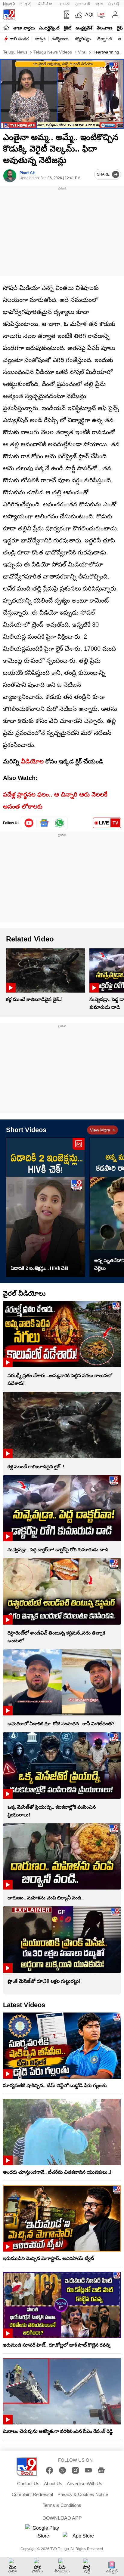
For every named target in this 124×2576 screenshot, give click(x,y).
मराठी (64, 4)
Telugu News (15, 52)
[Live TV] (100, 15)
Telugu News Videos (52, 52)
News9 (9, 4)
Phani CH (28, 173)
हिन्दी (26, 4)
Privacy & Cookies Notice (83, 2494)
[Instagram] (75, 2470)
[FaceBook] (50, 2470)
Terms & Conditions (62, 2505)
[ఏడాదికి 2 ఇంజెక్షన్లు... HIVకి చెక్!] (45, 1207)
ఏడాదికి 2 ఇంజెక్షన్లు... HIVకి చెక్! (40, 1268)
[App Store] (81, 2538)
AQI (89, 15)
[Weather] (78, 15)
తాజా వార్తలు (24, 28)
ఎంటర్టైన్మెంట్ (49, 28)
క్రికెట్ (68, 28)
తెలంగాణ (105, 28)
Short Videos (26, 1130)
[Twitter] (62, 2470)
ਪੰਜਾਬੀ (113, 4)
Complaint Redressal (32, 2494)
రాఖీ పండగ (19, 39)
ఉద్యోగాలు (60, 39)
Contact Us (28, 2484)
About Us (53, 2484)
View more (100, 1130)
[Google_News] (44, 823)
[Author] (10, 176)
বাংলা (99, 4)
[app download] (65, 15)
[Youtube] (29, 823)
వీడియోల (32, 761)
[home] (6, 28)
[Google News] (101, 2470)
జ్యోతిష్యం (83, 39)
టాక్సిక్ (40, 39)
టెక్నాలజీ (104, 39)
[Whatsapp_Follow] (60, 823)
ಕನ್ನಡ (45, 4)
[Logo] (9, 15)
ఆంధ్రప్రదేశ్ (84, 28)
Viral (82, 52)
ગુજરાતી (82, 4)
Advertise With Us (85, 2484)
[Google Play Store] (43, 2532)
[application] (62, 94)
